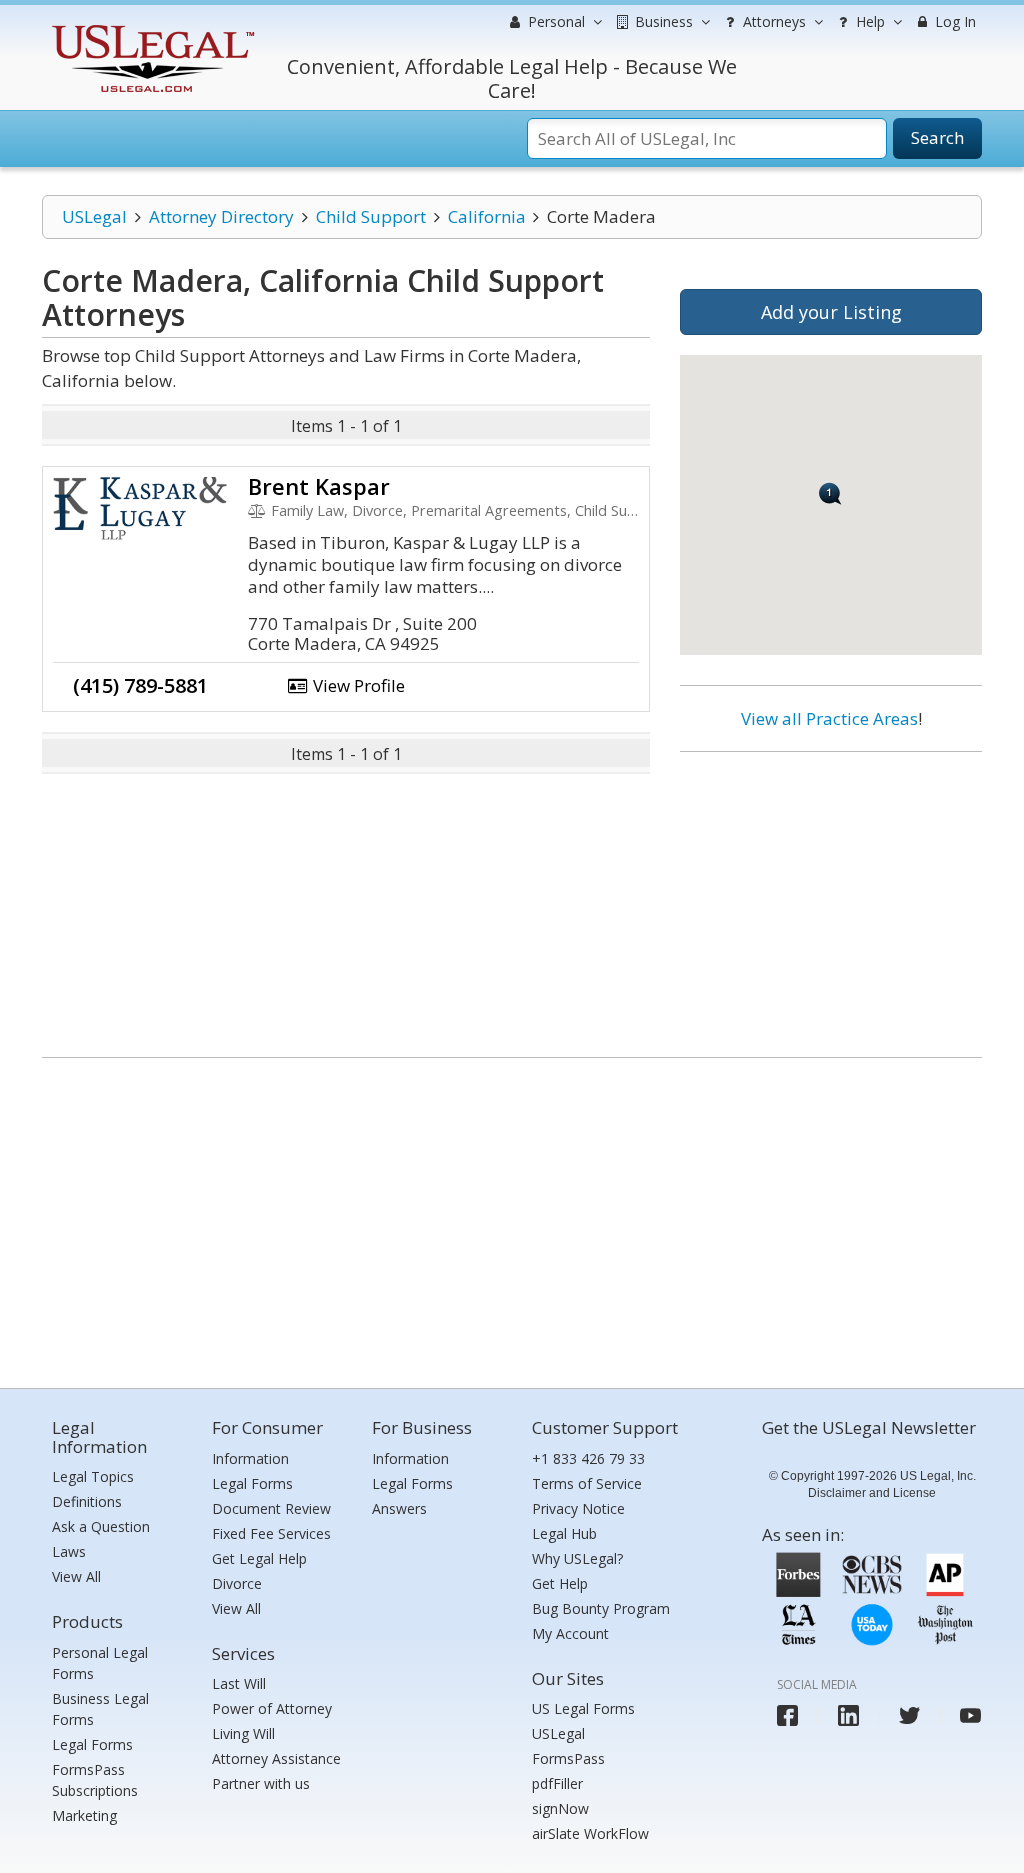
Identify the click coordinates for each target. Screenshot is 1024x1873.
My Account (570, 1633)
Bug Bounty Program (601, 1608)
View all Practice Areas (829, 718)
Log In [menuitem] (953, 21)
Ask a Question (101, 1526)
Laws (69, 1551)
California (487, 216)
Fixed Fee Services (271, 1533)
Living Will (243, 1733)
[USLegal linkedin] (848, 1715)
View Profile (357, 685)
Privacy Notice (578, 1508)
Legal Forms (92, 1744)
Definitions (87, 1501)
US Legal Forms (583, 1708)
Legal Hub (564, 1533)
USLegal (94, 216)
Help (868, 21)
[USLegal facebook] (787, 1715)
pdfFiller (557, 1783)
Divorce (237, 1583)
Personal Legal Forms (100, 1663)
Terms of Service (587, 1483)
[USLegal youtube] (970, 1715)
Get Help (560, 1583)
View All (76, 1576)
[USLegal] (150, 27)
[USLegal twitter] (909, 1715)
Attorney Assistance (276, 1758)
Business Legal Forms (100, 1709)
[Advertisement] (831, 897)
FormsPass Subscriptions (95, 1780)
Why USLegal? (577, 1558)
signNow (560, 1808)
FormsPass (568, 1758)
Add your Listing (831, 312)
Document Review (271, 1508)
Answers (399, 1508)
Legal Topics (93, 1476)
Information (250, 1458)
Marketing (84, 1815)
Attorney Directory (221, 216)
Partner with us (261, 1783)
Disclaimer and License (872, 1493)
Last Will (239, 1683)
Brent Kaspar (319, 486)
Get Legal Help (259, 1558)
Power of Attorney (272, 1708)
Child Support (371, 216)
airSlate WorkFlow (590, 1833)
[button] (830, 493)
